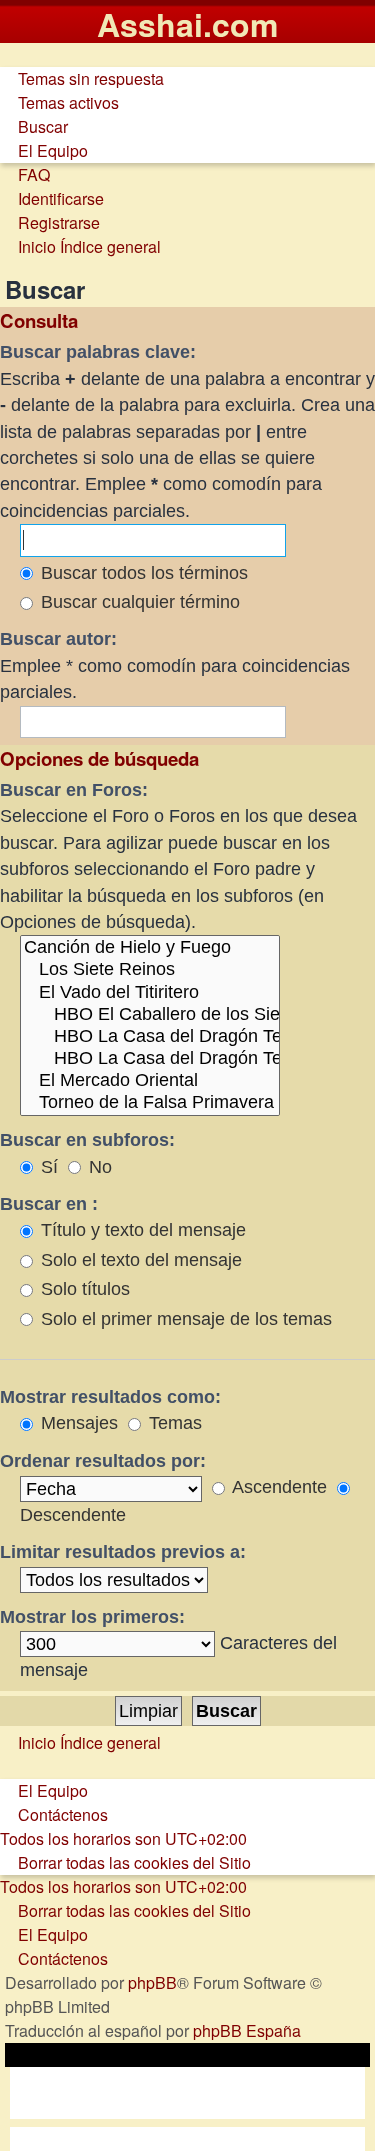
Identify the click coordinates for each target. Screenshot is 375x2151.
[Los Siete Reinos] (150, 970)
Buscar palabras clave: (98, 352)
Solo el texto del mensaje (139, 1260)
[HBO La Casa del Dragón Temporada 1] (150, 1037)
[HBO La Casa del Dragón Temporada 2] (150, 1059)
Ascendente (277, 1487)
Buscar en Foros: (74, 790)
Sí (47, 1167)
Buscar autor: (58, 639)
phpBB (152, 1982)
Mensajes (77, 1423)
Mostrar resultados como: (110, 1397)
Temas (173, 1423)
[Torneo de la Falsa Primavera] (150, 1103)
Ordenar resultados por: (103, 1461)
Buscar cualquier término (138, 602)
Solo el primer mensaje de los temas (184, 1319)
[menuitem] (82, 78)
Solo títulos (83, 1289)
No (98, 1167)
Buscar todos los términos (142, 573)
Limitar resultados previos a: (123, 1552)
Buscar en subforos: (87, 1140)
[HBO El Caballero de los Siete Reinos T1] (150, 1015)
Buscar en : (49, 1204)
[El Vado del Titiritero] (150, 993)
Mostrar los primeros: (92, 1617)
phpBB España (247, 2030)
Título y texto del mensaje (141, 1230)
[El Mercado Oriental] (150, 1081)
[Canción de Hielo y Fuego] (150, 948)
